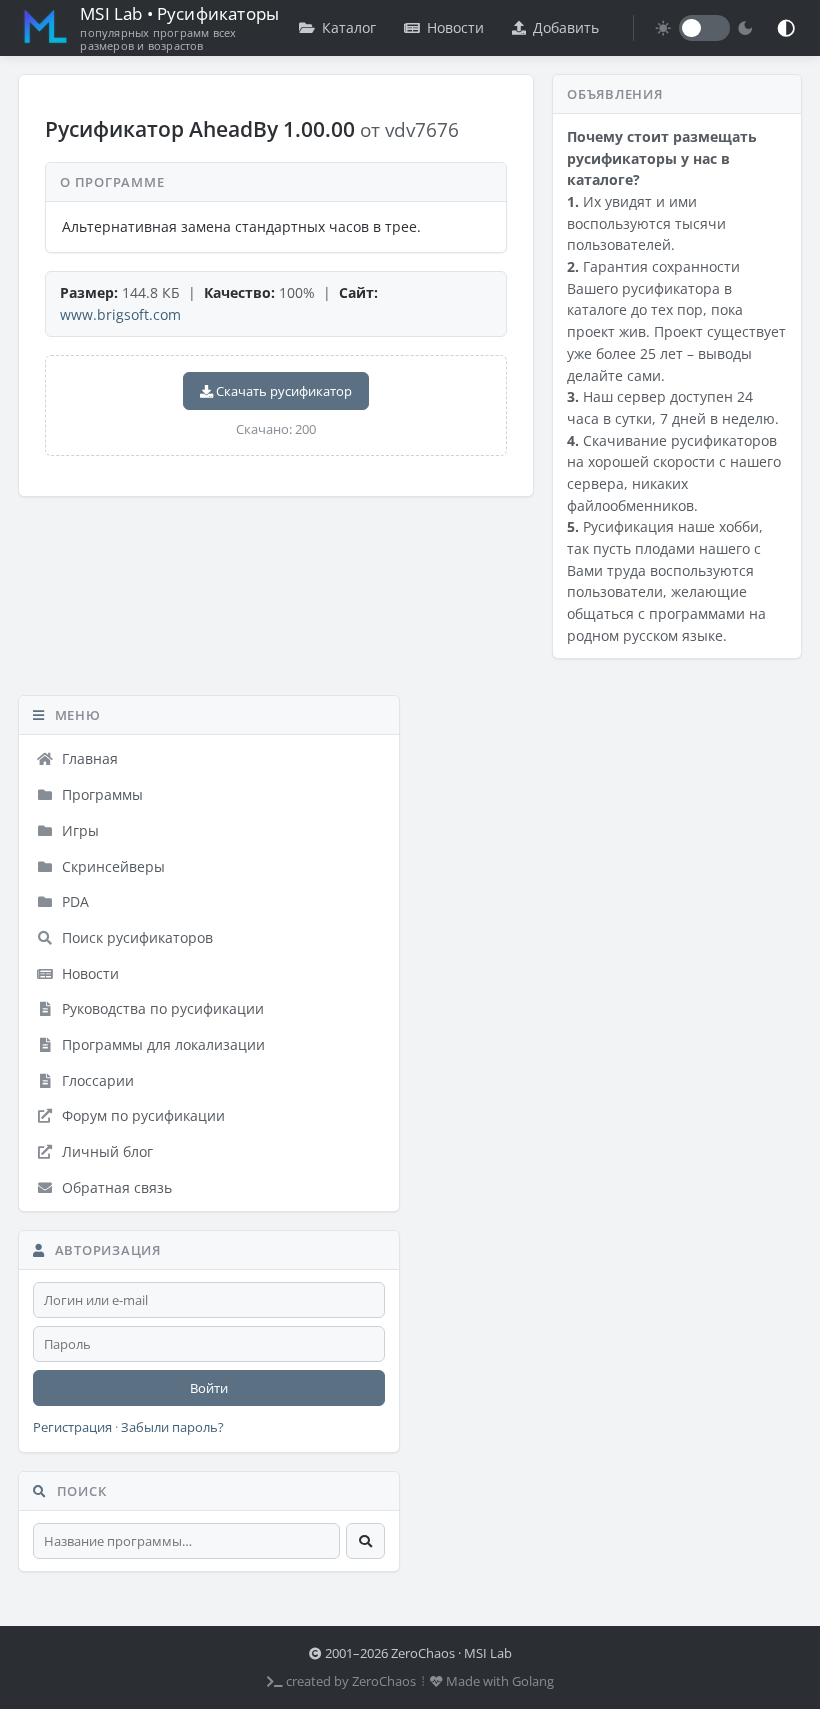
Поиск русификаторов (135, 937)
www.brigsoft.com (120, 314)
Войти (209, 1388)
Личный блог (105, 1151)
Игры (78, 830)
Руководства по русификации (161, 1008)
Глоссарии (96, 1080)
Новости (455, 27)
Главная (88, 758)
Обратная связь (115, 1187)
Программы (100, 794)
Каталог (349, 27)
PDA (73, 901)
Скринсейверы (111, 866)
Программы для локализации (161, 1044)
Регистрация (72, 1427)
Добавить (566, 27)
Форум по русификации (141, 1115)
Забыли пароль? (172, 1427)
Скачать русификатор (282, 391)
